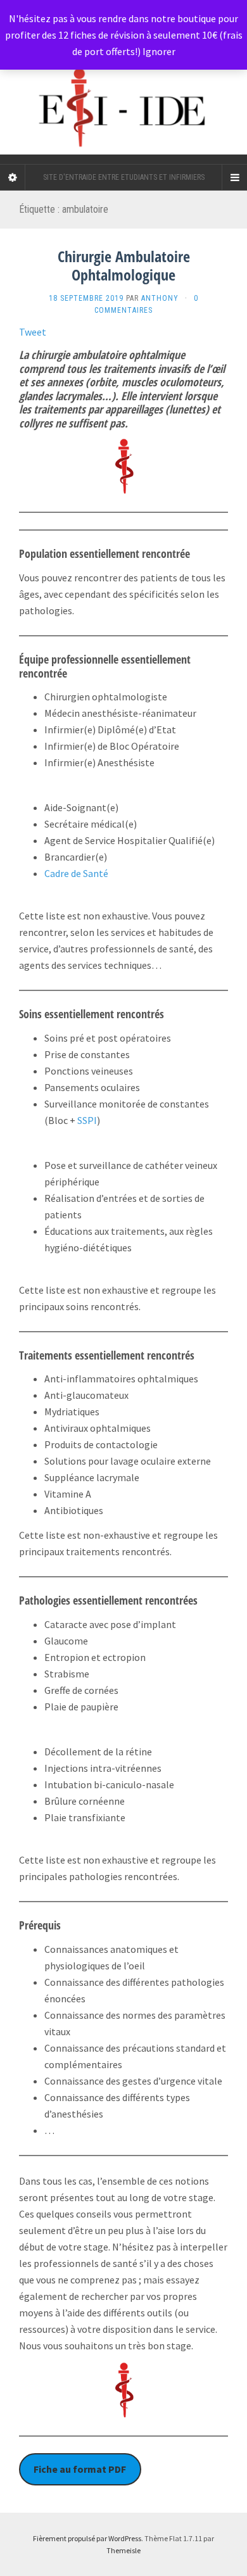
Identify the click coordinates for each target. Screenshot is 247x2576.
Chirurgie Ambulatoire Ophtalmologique (124, 265)
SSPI (87, 1120)
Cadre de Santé (76, 873)
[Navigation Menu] (234, 177)
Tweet (33, 332)
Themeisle (123, 2550)
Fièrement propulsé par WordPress (87, 2538)
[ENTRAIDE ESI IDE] (123, 82)
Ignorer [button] (159, 51)
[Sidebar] (13, 177)
